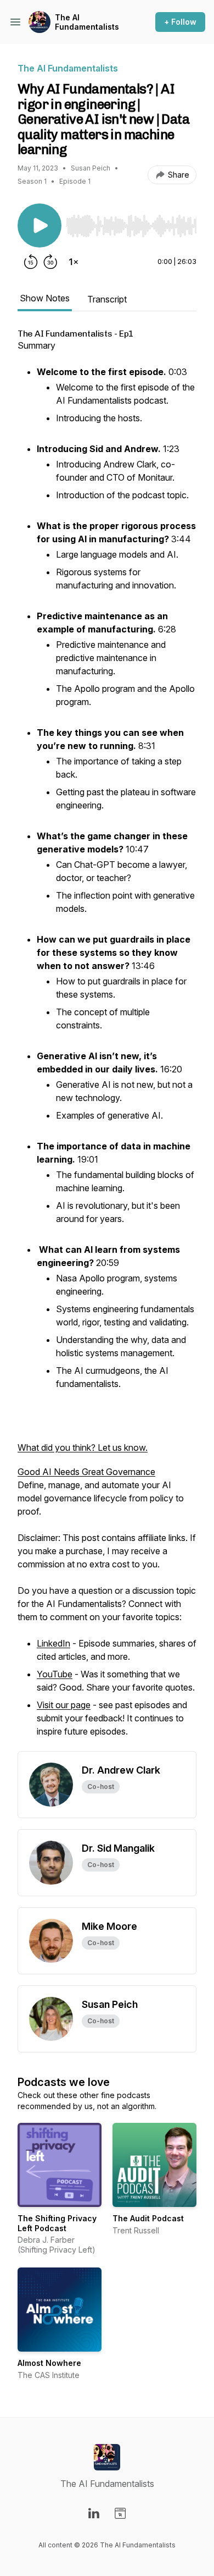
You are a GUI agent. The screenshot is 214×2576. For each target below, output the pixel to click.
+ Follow (180, 22)
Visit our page (64, 1705)
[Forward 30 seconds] (50, 262)
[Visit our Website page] (120, 2513)
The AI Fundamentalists (87, 22)
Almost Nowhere (49, 2363)
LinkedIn (54, 1643)
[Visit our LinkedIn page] (94, 2513)
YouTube (55, 1674)
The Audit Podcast (148, 2218)
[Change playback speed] (74, 262)
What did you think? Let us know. (83, 1447)
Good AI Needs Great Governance (86, 1472)
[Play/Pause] (40, 225)
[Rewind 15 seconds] (31, 262)
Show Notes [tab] (45, 298)
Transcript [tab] (107, 299)
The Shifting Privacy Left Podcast (57, 2223)
